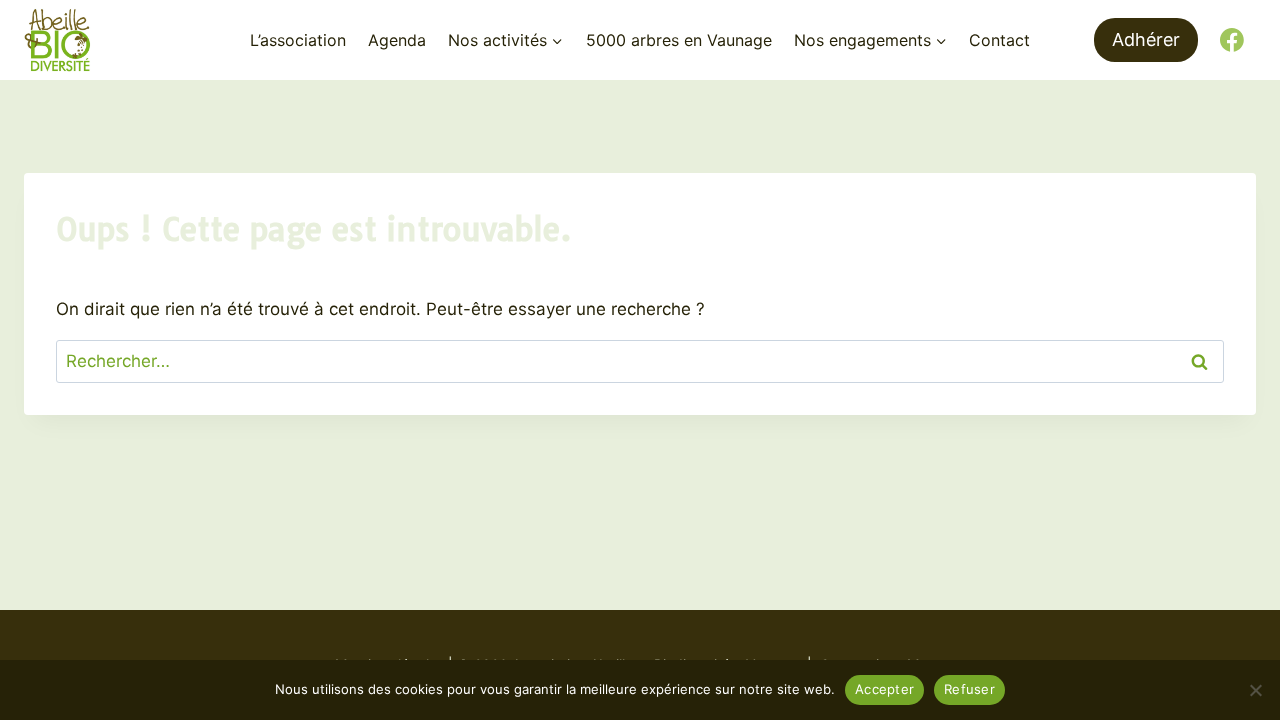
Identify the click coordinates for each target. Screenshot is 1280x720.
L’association (298, 40)
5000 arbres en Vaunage (679, 40)
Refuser (969, 689)
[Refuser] (1255, 690)
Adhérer (1146, 39)
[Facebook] (1232, 40)
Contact (999, 40)
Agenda (397, 40)
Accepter (884, 689)
